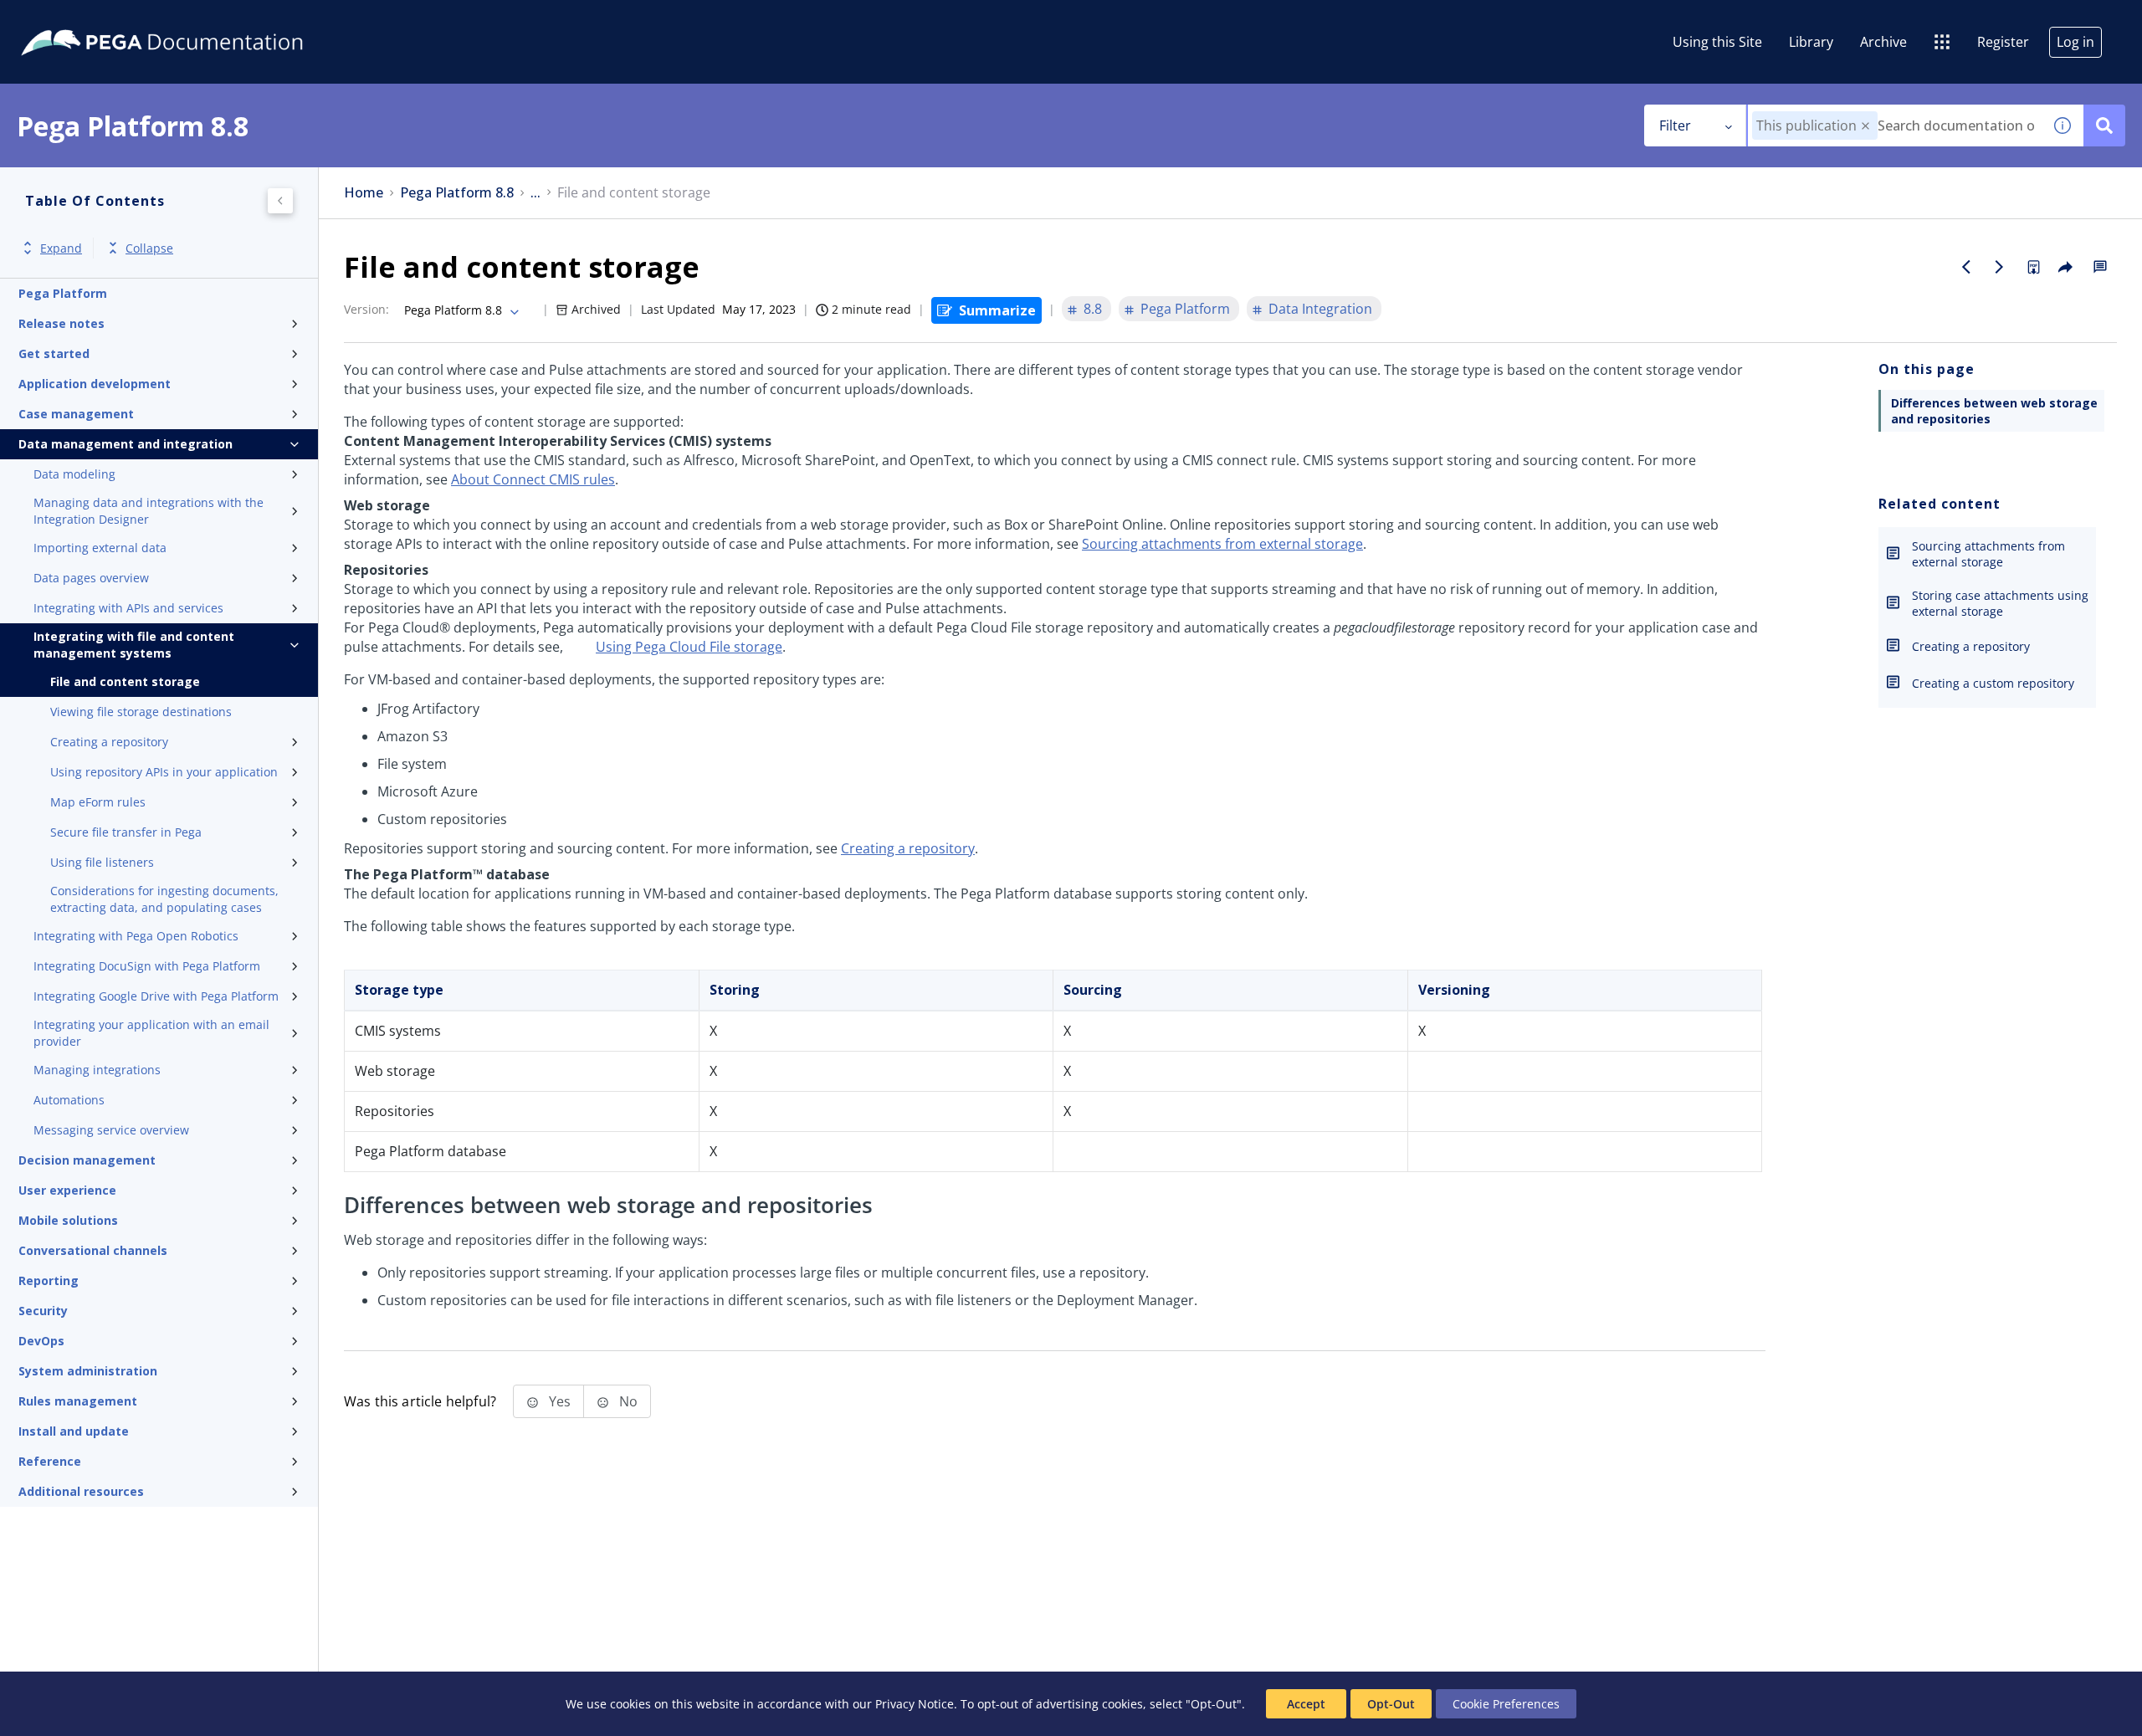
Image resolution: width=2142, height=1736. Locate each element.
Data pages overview (91, 578)
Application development (95, 384)
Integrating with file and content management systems (134, 645)
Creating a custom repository (1993, 683)
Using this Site (1717, 42)
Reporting (49, 1280)
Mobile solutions (68, 1220)
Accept (1306, 1704)
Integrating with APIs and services (128, 608)
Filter (1675, 125)
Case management (76, 414)
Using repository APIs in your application (164, 772)
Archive (1883, 42)
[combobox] (1895, 125)
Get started (54, 353)
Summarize (997, 310)
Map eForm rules (98, 802)
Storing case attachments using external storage (2000, 603)
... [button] (535, 193)
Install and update (74, 1431)
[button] (1865, 126)
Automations (69, 1100)
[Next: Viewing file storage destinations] (2000, 267)
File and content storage (125, 681)
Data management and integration (126, 444)
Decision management (87, 1160)
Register (2003, 42)
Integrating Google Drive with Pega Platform (156, 996)
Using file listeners (102, 862)
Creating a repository (109, 742)
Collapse (149, 248)
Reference (50, 1461)
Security (43, 1311)
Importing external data (100, 548)
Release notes (61, 323)
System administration (88, 1371)
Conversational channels (93, 1250)
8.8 (1093, 309)
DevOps (41, 1341)
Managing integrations (97, 1070)
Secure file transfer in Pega (126, 832)
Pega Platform (63, 293)
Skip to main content (74, 19)
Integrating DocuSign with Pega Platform (147, 966)
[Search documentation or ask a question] (2104, 125)
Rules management (78, 1401)
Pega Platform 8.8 (457, 193)
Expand (61, 248)
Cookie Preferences (1506, 1704)
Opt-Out (1391, 1704)
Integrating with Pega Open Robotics (136, 936)
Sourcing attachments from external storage (1222, 544)
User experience (67, 1190)
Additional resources (81, 1491)
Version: (366, 309)
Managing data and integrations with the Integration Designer (149, 511)
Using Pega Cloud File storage (689, 647)
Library (1811, 42)
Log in (2075, 42)
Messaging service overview (111, 1130)
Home (364, 193)
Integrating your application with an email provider (151, 1033)
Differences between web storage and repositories (1994, 411)
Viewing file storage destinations (141, 712)
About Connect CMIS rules (533, 479)
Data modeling (74, 474)
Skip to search (202, 19)
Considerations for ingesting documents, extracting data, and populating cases (164, 899)
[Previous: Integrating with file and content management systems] (1966, 267)
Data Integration (1320, 309)
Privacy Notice (915, 1704)
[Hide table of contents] (280, 201)
